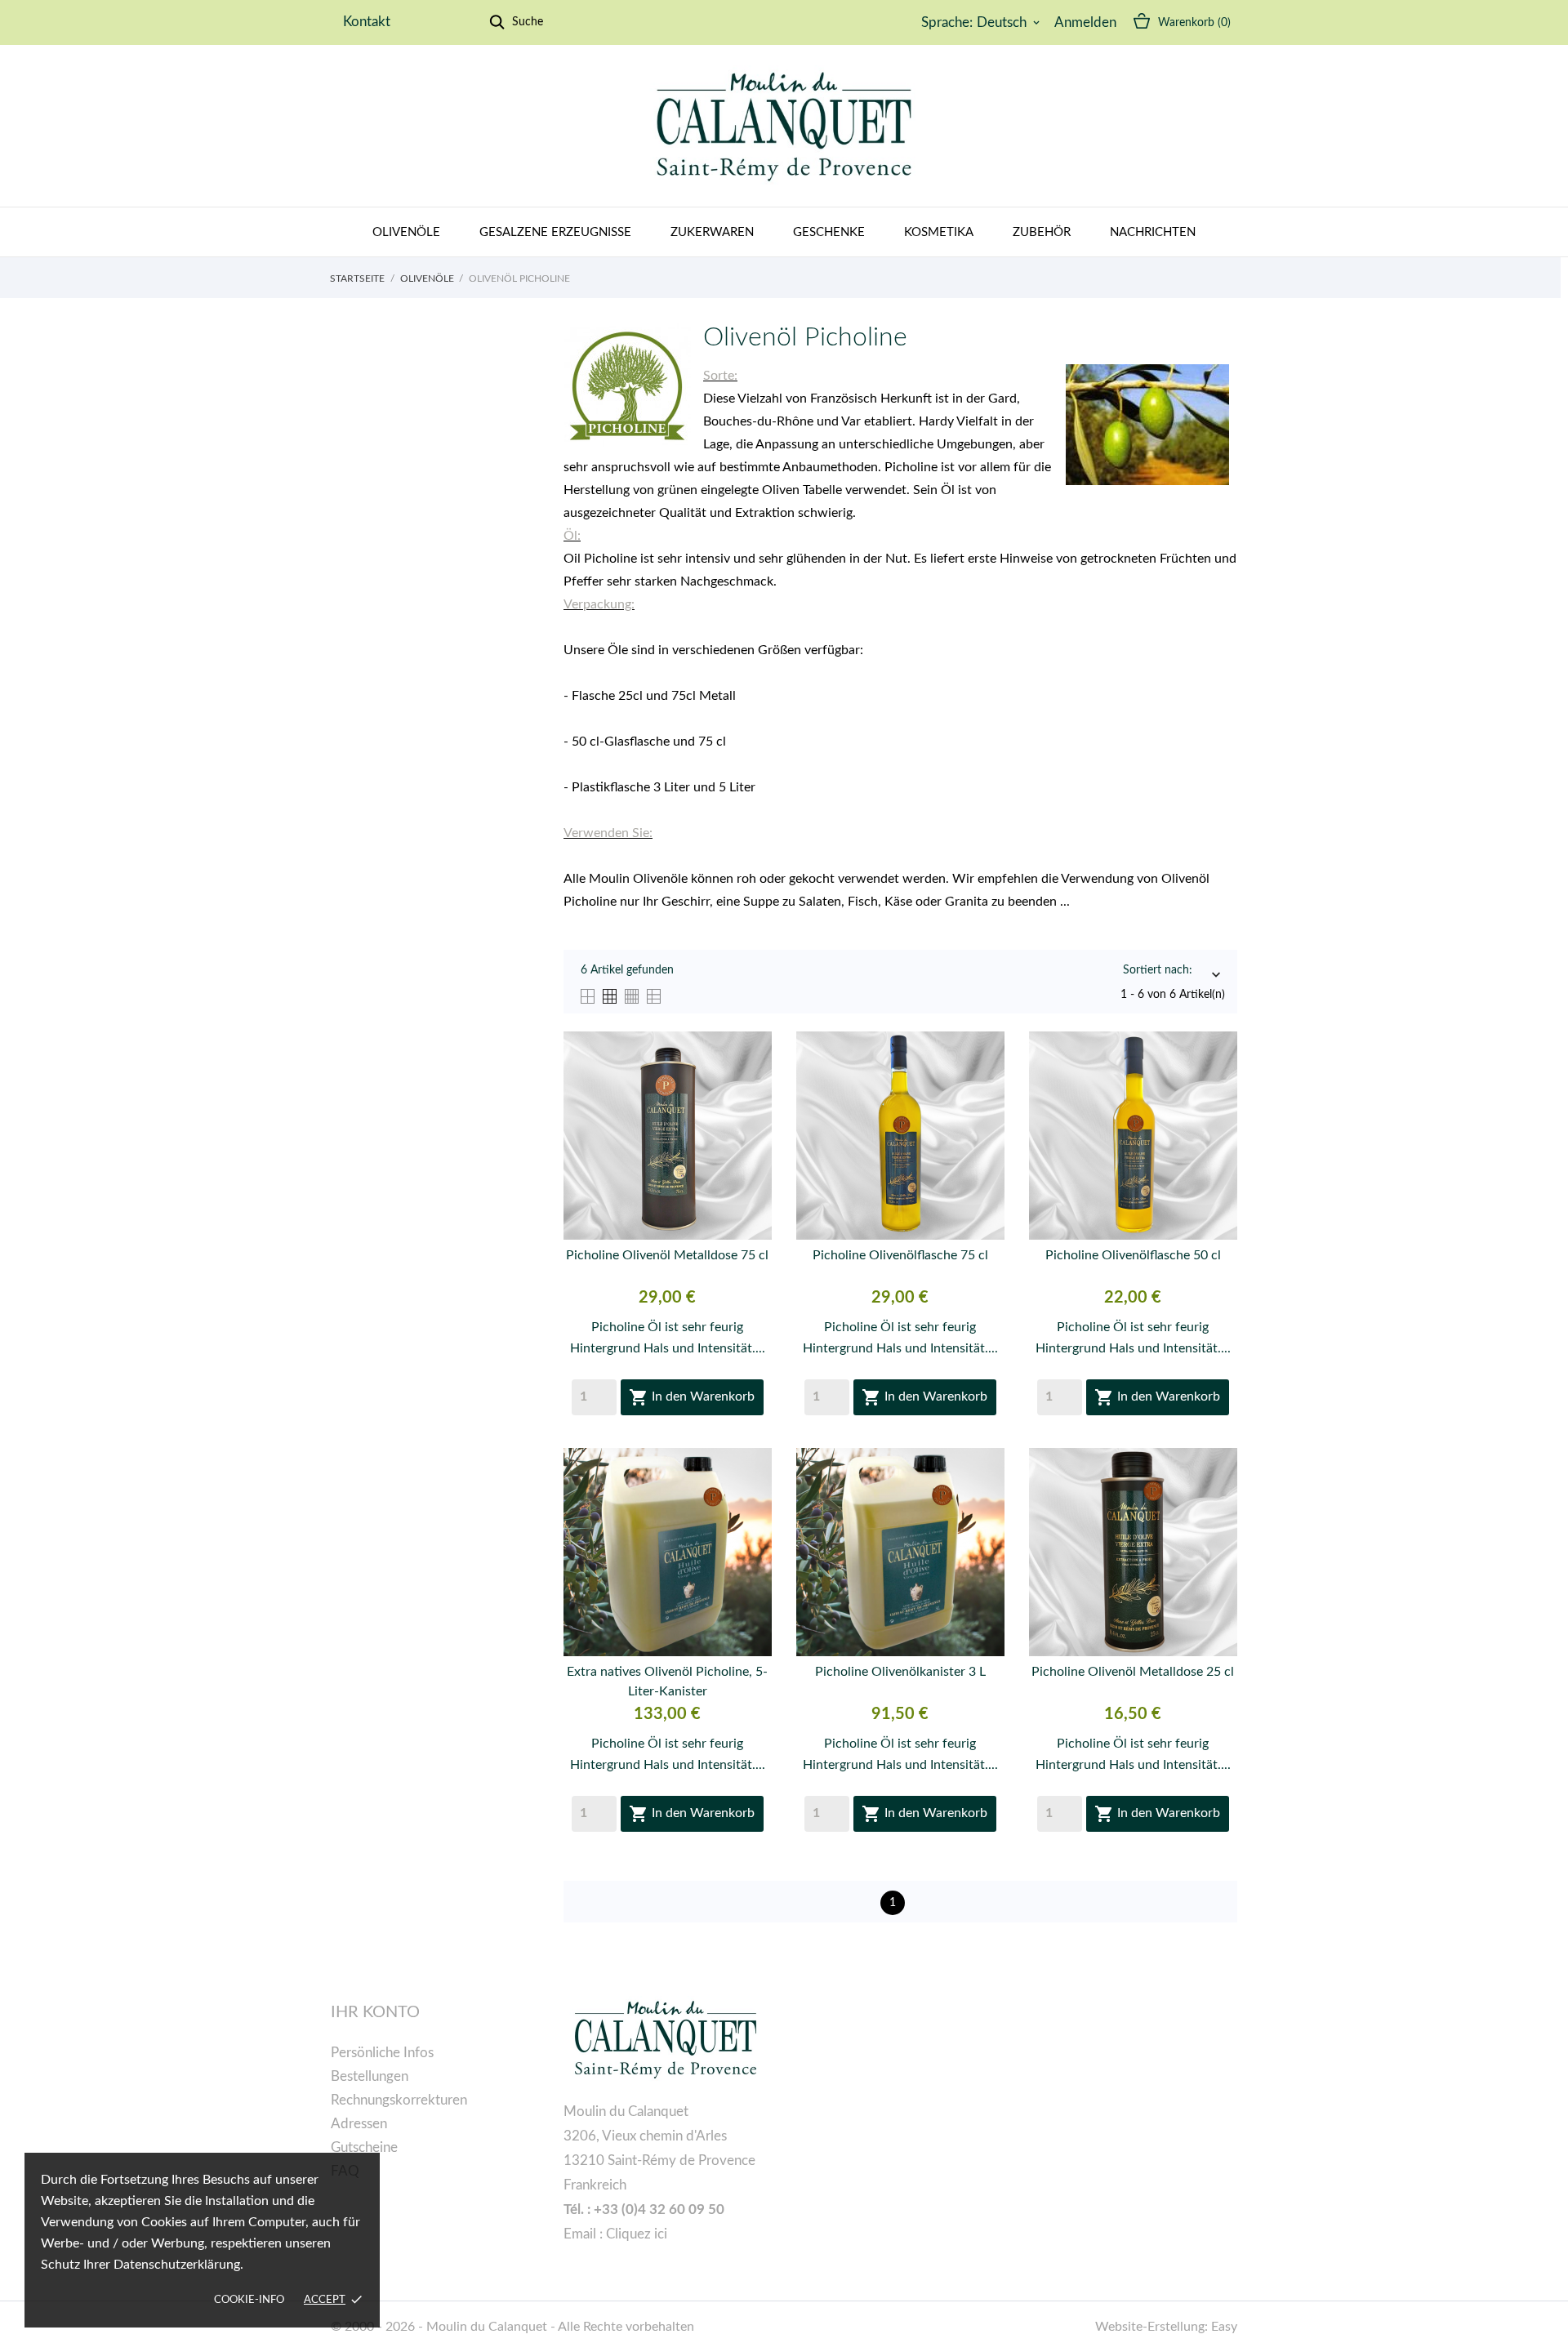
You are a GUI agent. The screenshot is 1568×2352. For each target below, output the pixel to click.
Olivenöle (406, 232)
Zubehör (1042, 232)
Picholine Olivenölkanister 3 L (900, 1672)
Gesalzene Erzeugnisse (555, 232)
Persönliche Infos (382, 2053)
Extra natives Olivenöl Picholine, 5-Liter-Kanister (667, 1682)
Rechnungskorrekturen (399, 2100)
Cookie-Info (249, 2300)
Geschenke (829, 232)
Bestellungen (370, 2076)
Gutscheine (364, 2147)
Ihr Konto (375, 2012)
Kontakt (367, 22)
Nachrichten (1153, 232)
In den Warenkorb (692, 1397)
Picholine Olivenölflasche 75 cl (900, 1255)
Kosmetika (939, 232)
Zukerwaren (712, 232)
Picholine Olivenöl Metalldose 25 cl (1133, 1672)
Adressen (359, 2124)
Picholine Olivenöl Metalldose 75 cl (667, 1255)
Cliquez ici (637, 2234)
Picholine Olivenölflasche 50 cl (1133, 1255)
